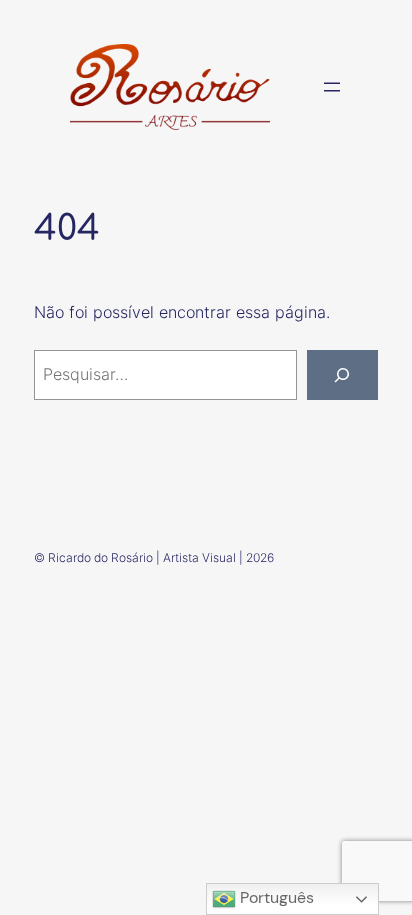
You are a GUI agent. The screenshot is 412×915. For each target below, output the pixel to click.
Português (275, 897)
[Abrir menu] (332, 87)
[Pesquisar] (342, 375)
